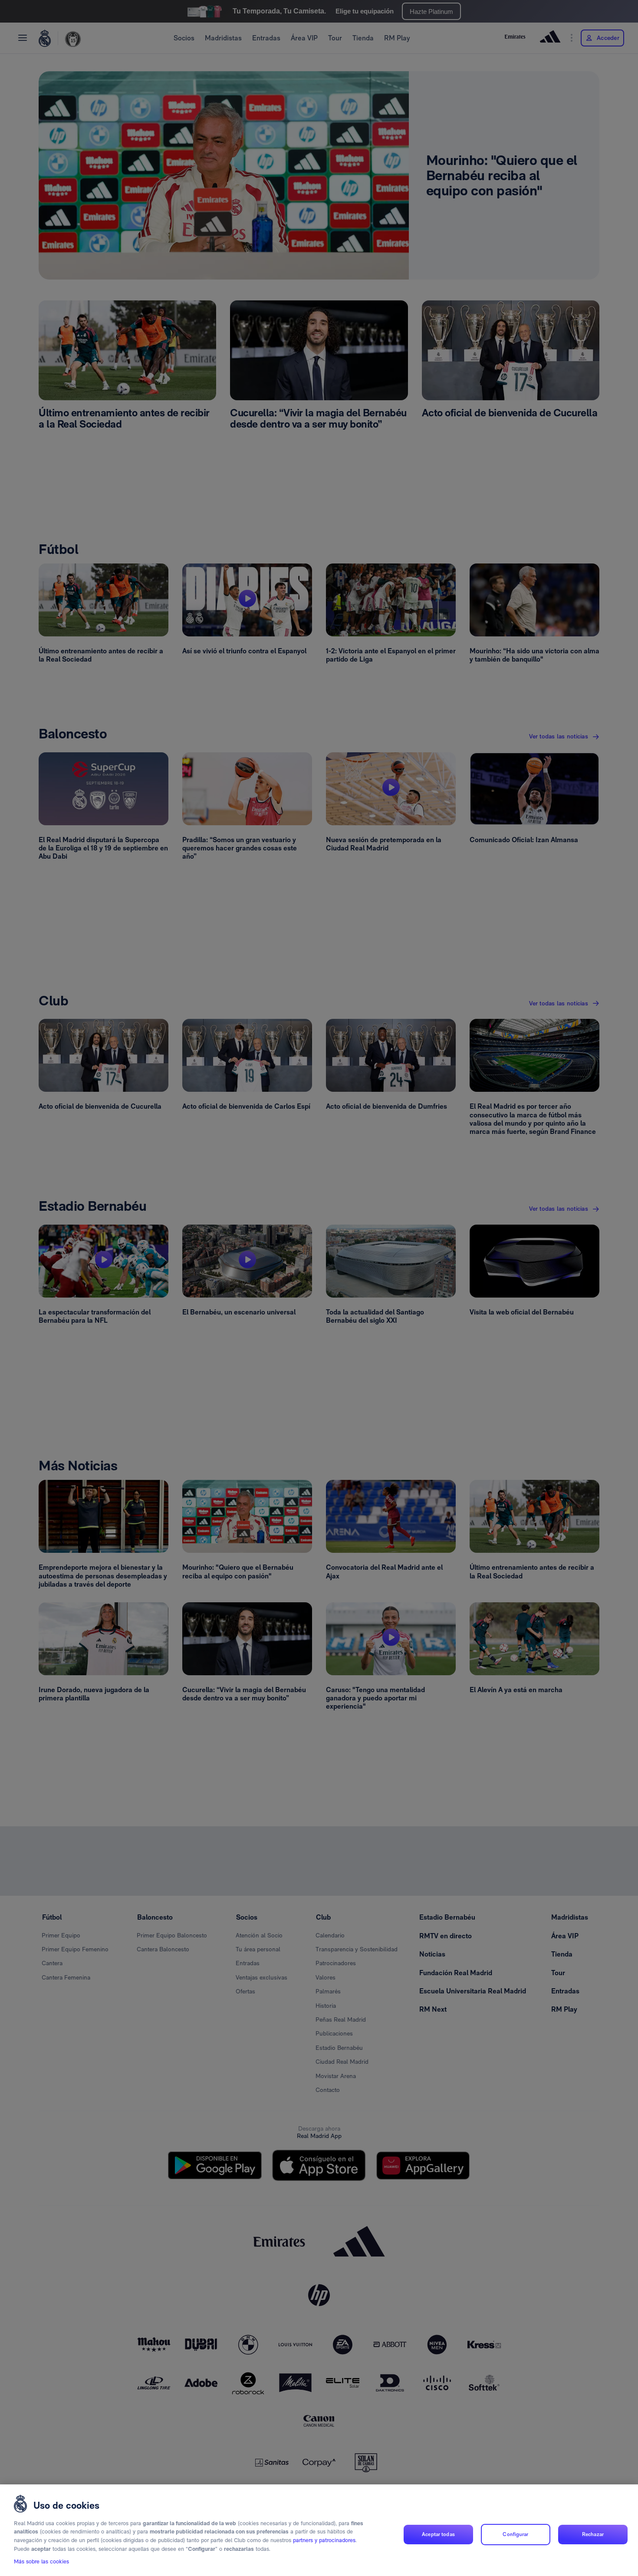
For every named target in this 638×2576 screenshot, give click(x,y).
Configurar (515, 2534)
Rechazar (593, 2534)
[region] (319, 2530)
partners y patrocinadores (324, 2540)
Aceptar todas (438, 2534)
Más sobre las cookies (41, 2561)
